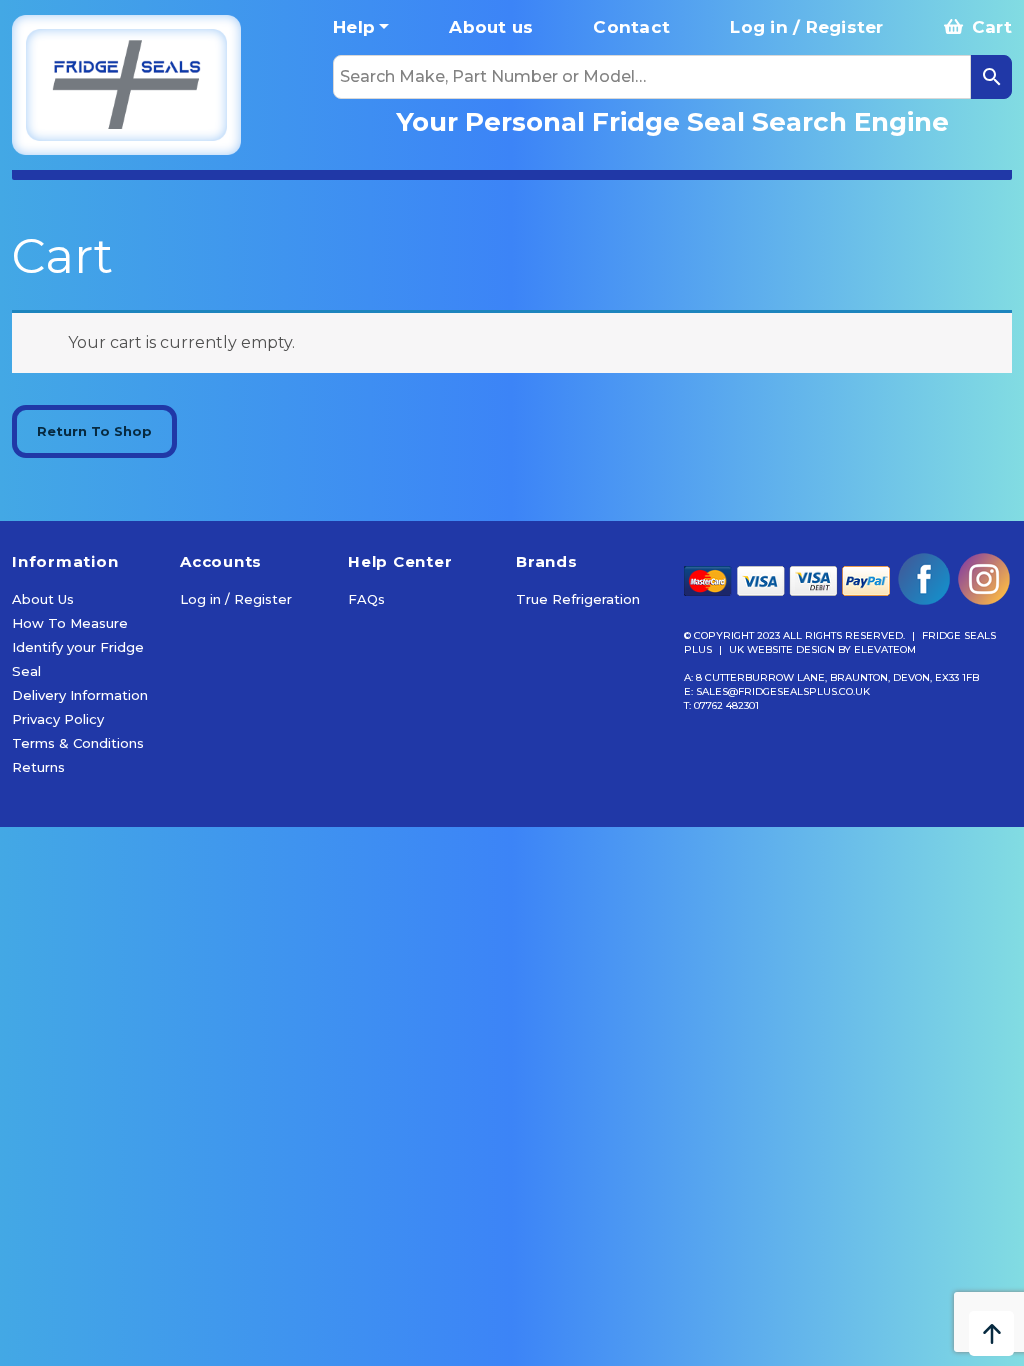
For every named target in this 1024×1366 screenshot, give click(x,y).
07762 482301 (726, 705)
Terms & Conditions (78, 743)
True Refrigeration (578, 599)
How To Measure (70, 623)
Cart (989, 27)
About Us (43, 599)
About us (491, 27)
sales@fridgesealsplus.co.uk (783, 691)
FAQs (366, 599)
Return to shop (94, 431)
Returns (38, 767)
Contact (631, 27)
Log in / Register (806, 27)
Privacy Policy (58, 719)
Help (354, 27)
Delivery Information (80, 695)
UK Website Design (782, 649)
